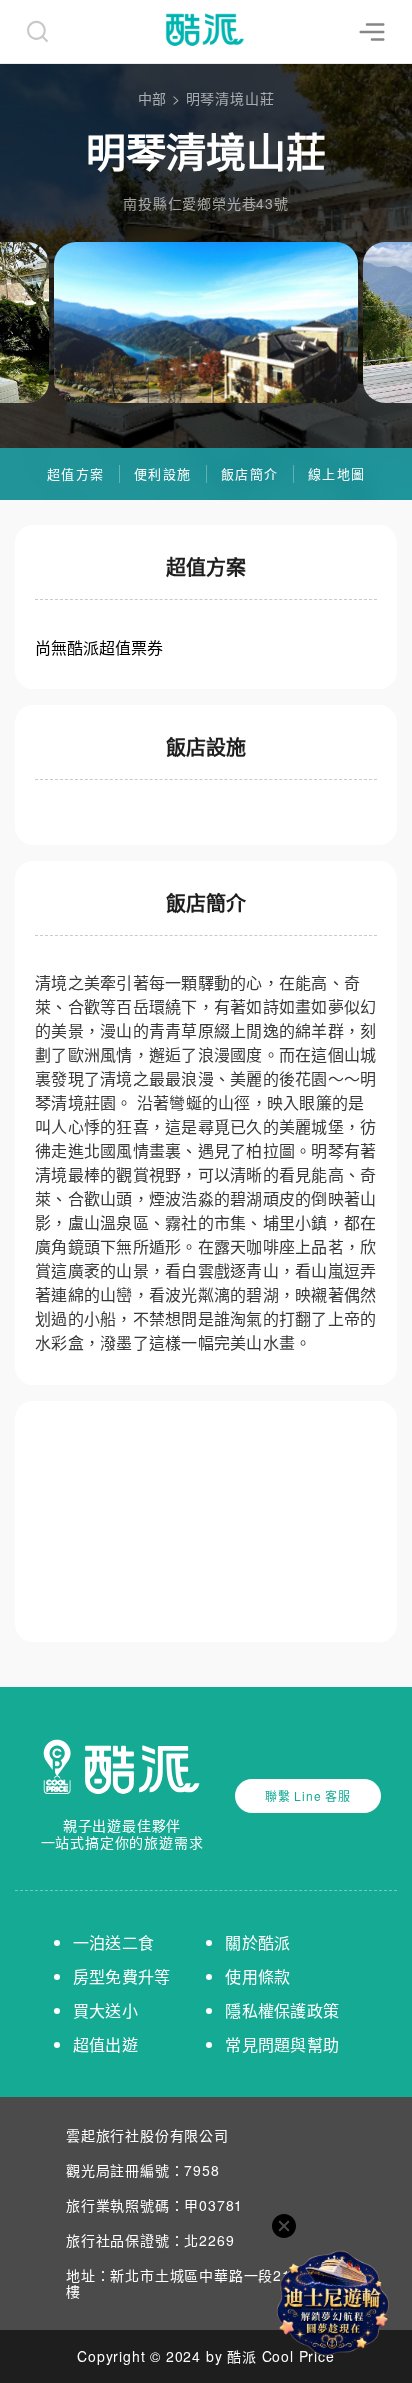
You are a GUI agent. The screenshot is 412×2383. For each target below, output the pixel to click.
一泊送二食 (113, 1942)
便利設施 (162, 473)
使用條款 (257, 1976)
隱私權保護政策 (282, 2010)
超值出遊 (105, 2044)
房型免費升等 (122, 1976)
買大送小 (105, 2010)
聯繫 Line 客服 (308, 1795)
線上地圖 (336, 473)
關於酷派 (257, 1942)
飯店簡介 (249, 473)
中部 (153, 98)
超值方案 (75, 473)
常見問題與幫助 (282, 2044)
